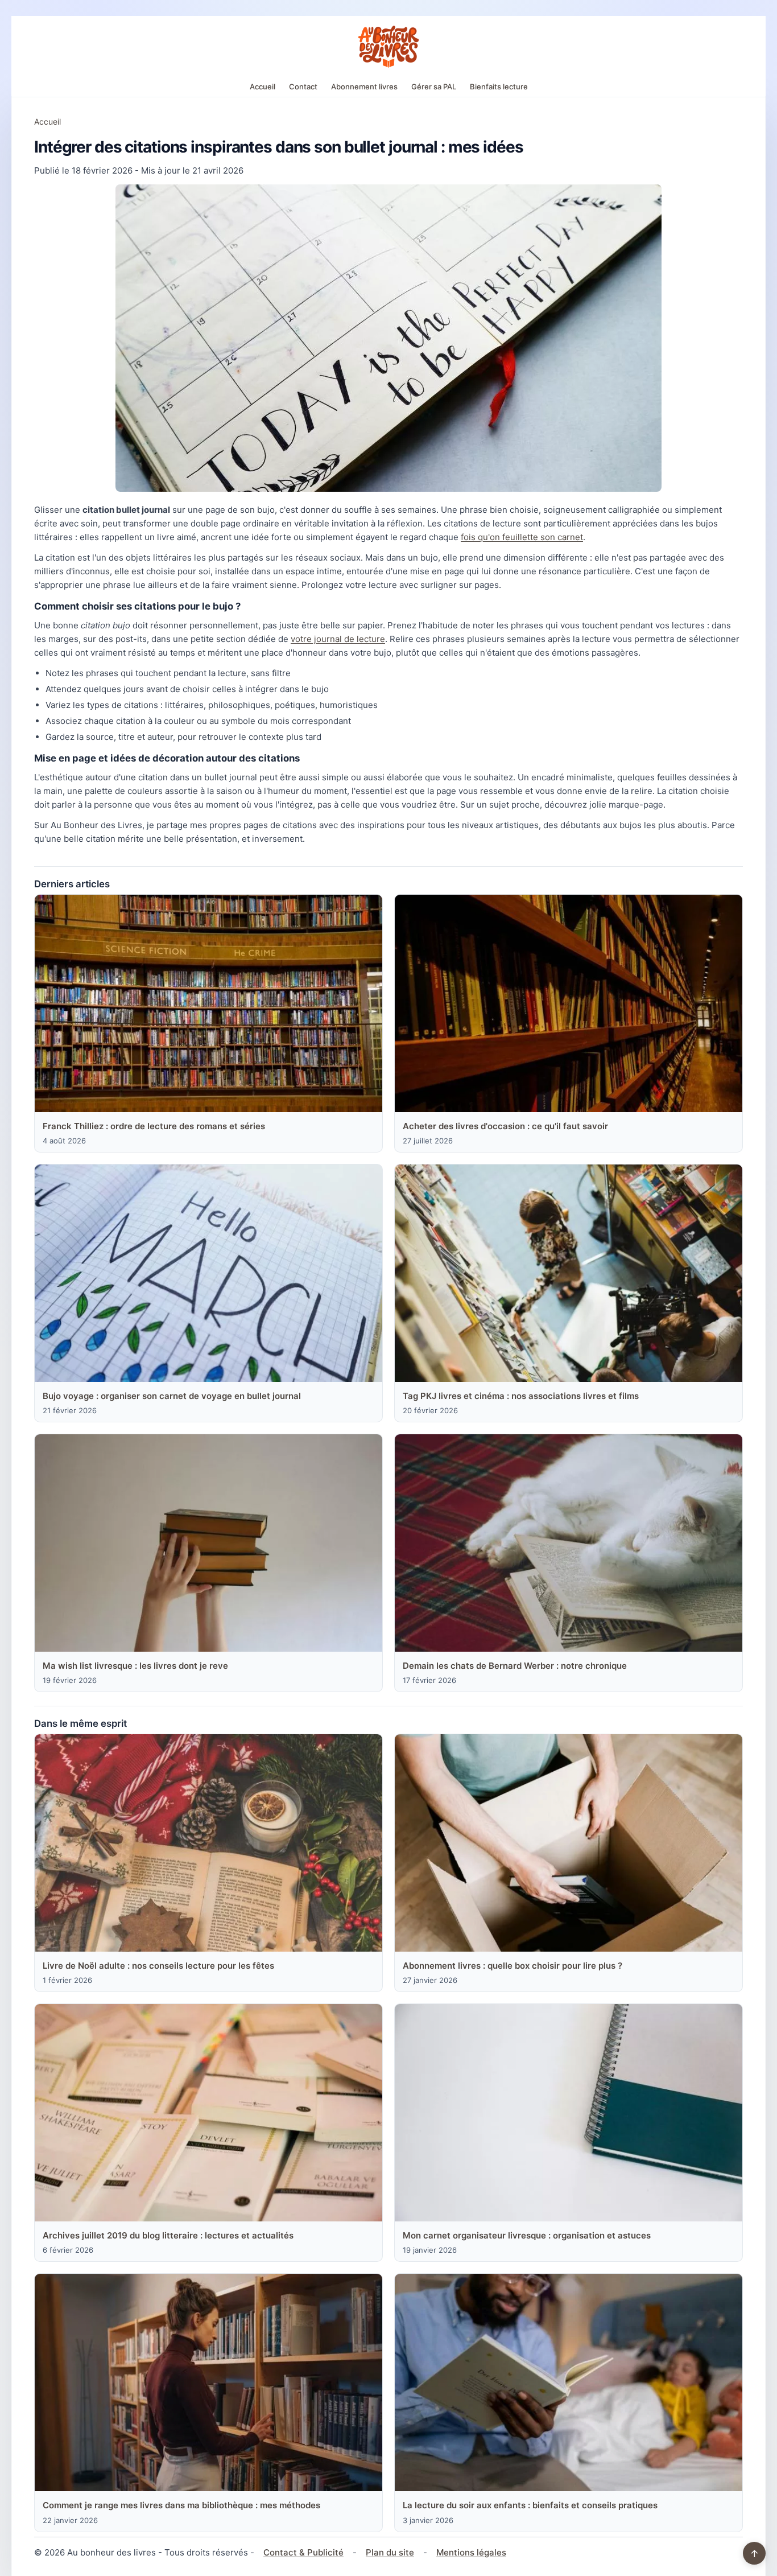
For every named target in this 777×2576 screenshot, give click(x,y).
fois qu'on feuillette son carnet (522, 537)
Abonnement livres (364, 87)
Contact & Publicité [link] (303, 2552)
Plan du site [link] (390, 2552)
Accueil (263, 87)
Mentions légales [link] (471, 2552)
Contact (303, 87)
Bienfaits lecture (499, 87)
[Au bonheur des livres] (388, 47)
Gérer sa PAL (434, 87)
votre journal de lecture (338, 639)
